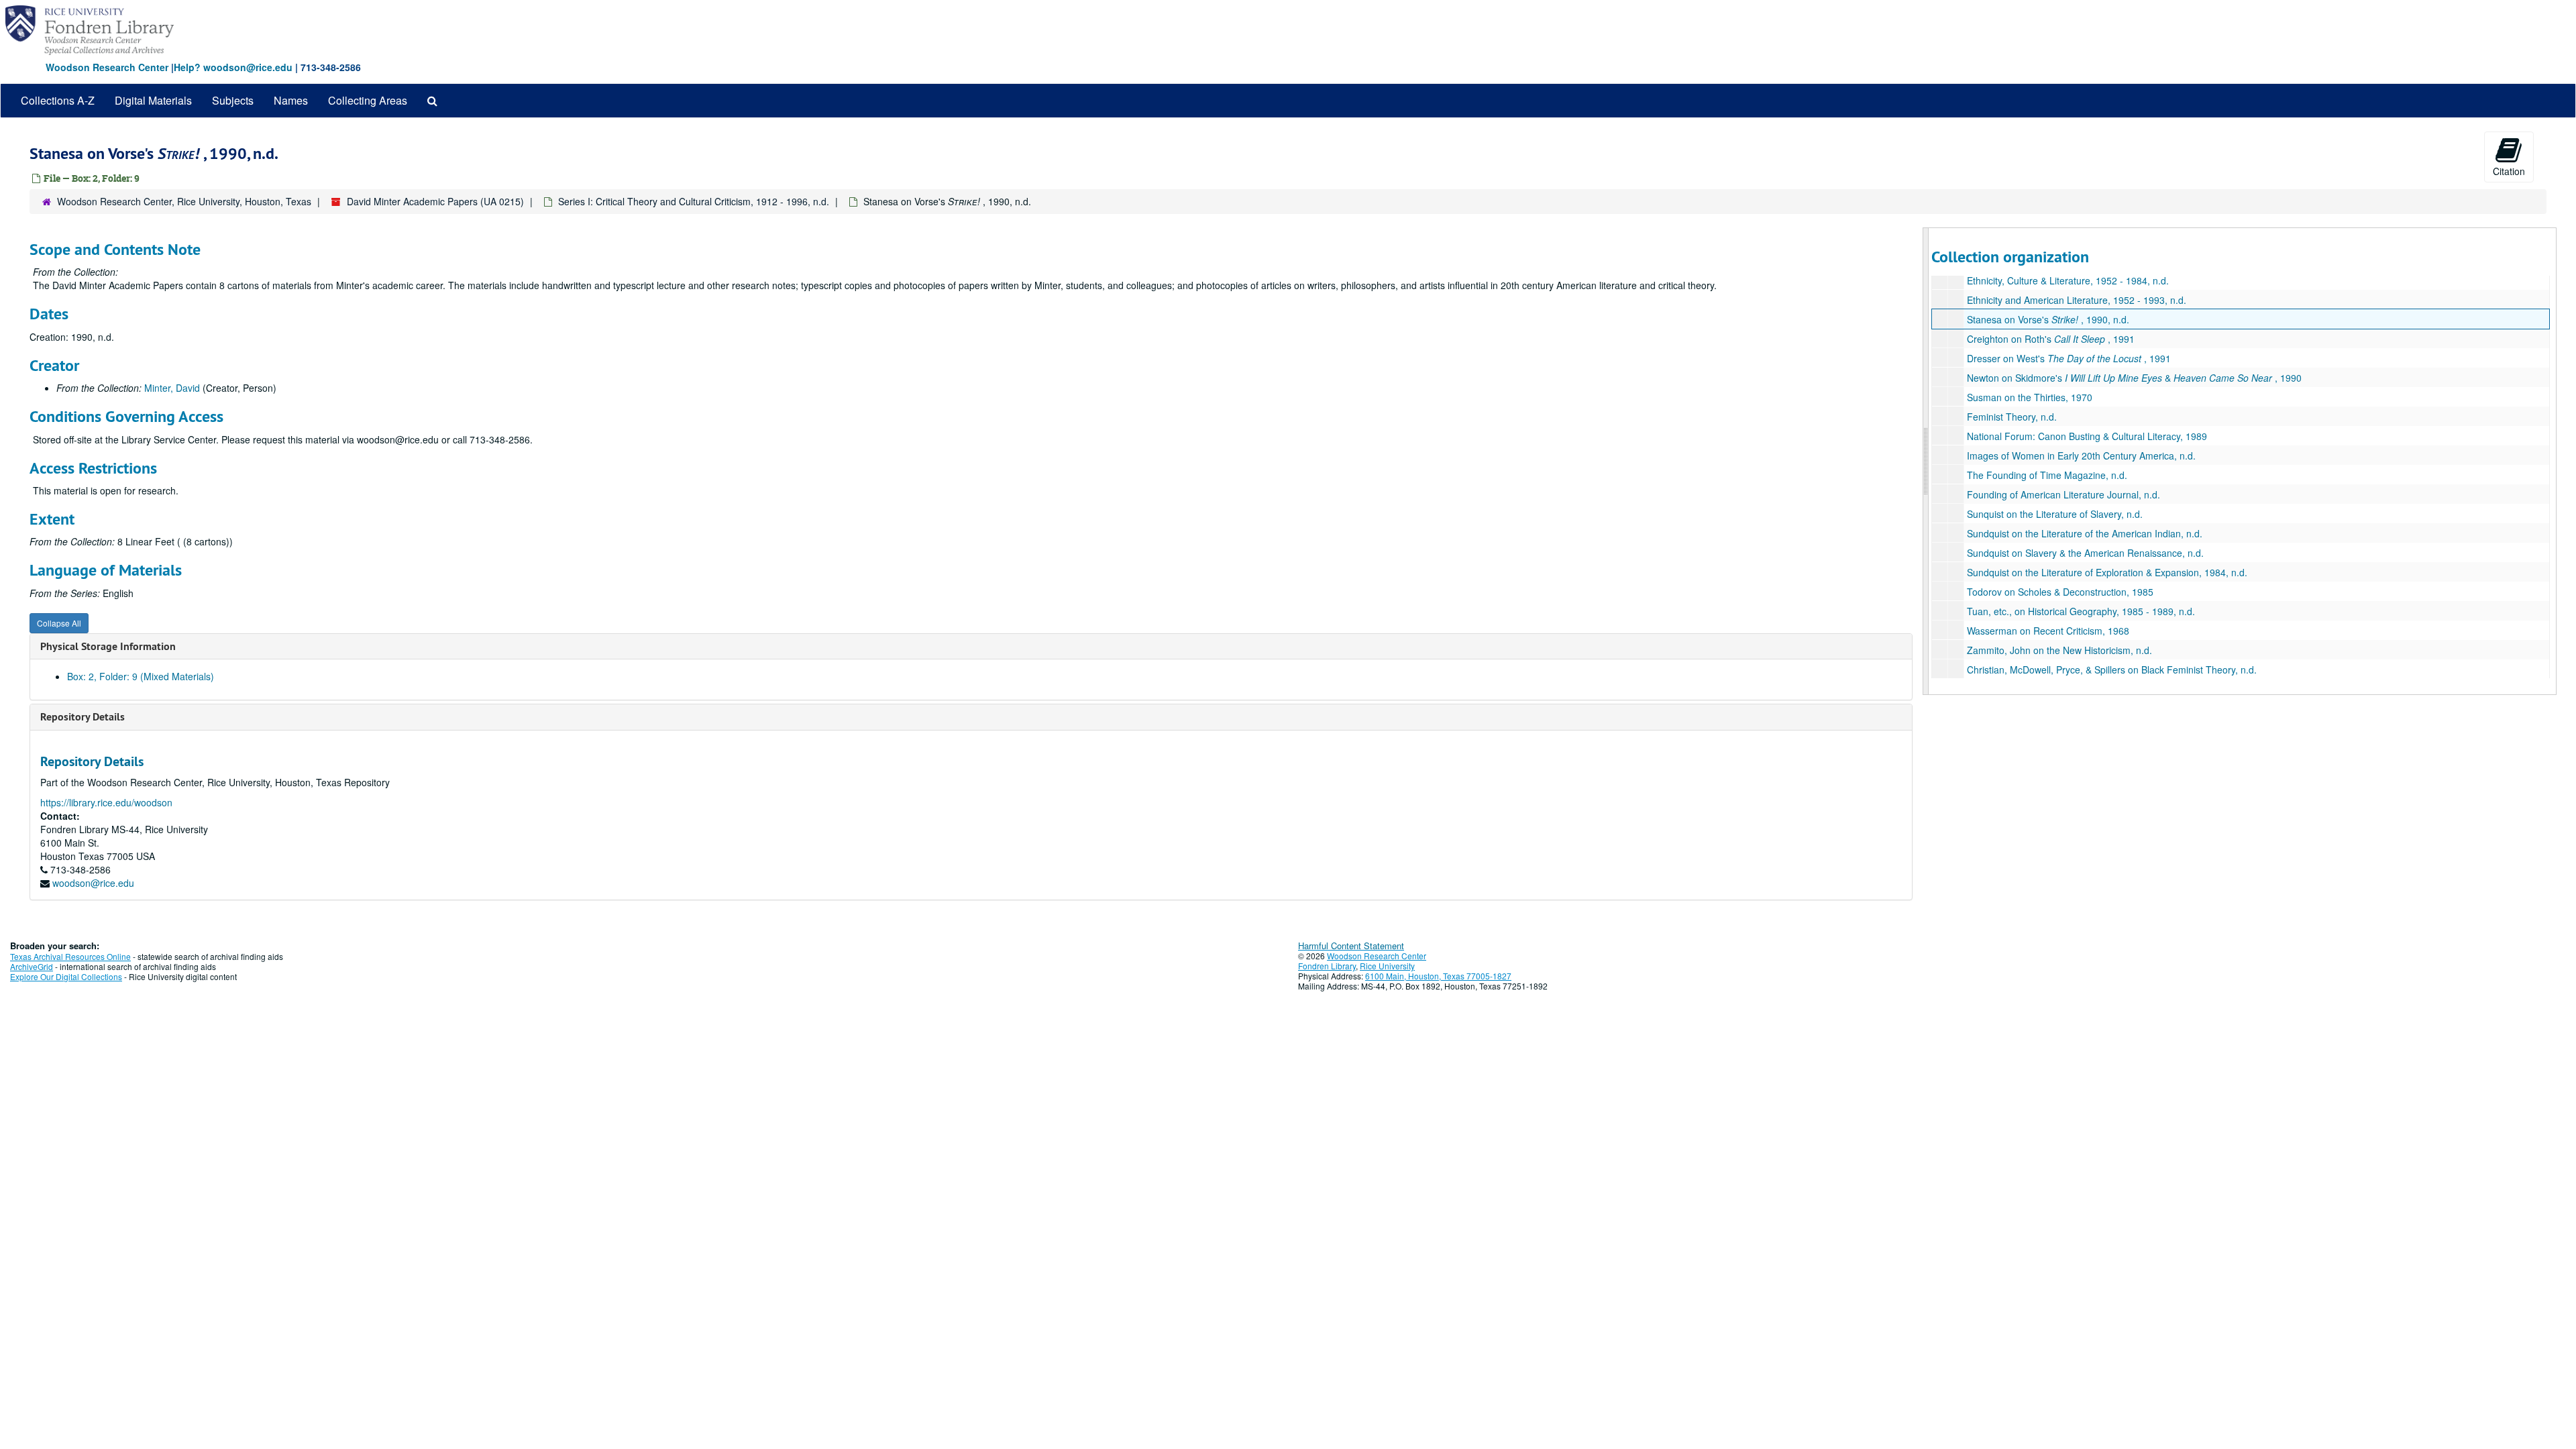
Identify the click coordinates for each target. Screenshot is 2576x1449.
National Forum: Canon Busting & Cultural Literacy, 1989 (2087, 436)
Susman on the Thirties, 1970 (2030, 397)
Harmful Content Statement (1351, 946)
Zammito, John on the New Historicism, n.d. (2059, 650)
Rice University (1387, 966)
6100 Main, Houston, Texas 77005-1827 (1438, 976)
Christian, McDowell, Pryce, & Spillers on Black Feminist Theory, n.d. (2112, 669)
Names (291, 100)
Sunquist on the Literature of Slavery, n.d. (2055, 514)
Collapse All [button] (59, 623)
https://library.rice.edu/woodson (106, 802)
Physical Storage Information (108, 646)
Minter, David (172, 388)
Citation (2509, 171)
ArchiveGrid (32, 966)
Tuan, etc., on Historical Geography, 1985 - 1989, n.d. (2081, 611)
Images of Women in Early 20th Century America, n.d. (2081, 455)
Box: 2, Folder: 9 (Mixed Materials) (141, 676)
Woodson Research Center (107, 67)
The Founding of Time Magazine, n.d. (2047, 475)
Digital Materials (153, 100)
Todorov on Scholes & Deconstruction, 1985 (2060, 592)
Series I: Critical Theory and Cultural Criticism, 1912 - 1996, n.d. (694, 201)
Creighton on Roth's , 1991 (2051, 339)
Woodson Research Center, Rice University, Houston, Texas (184, 201)
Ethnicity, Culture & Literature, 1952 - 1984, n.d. (2068, 280)
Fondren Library (1327, 966)
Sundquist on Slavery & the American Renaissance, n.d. (2085, 553)
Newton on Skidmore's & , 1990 (2134, 378)
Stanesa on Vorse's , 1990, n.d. (2048, 319)
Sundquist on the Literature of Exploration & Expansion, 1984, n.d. (2107, 572)
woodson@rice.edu (93, 883)
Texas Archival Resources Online (70, 956)
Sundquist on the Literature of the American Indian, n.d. (2085, 533)
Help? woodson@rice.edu (233, 67)
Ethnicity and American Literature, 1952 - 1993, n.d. (2077, 300)
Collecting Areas (368, 100)
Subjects (233, 100)
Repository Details (83, 717)
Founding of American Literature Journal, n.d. (2063, 494)
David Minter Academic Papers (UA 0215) (435, 201)
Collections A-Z (58, 100)
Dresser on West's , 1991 (2069, 358)
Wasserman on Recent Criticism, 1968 (2048, 631)
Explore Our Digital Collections (66, 976)
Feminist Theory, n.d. (2012, 417)
